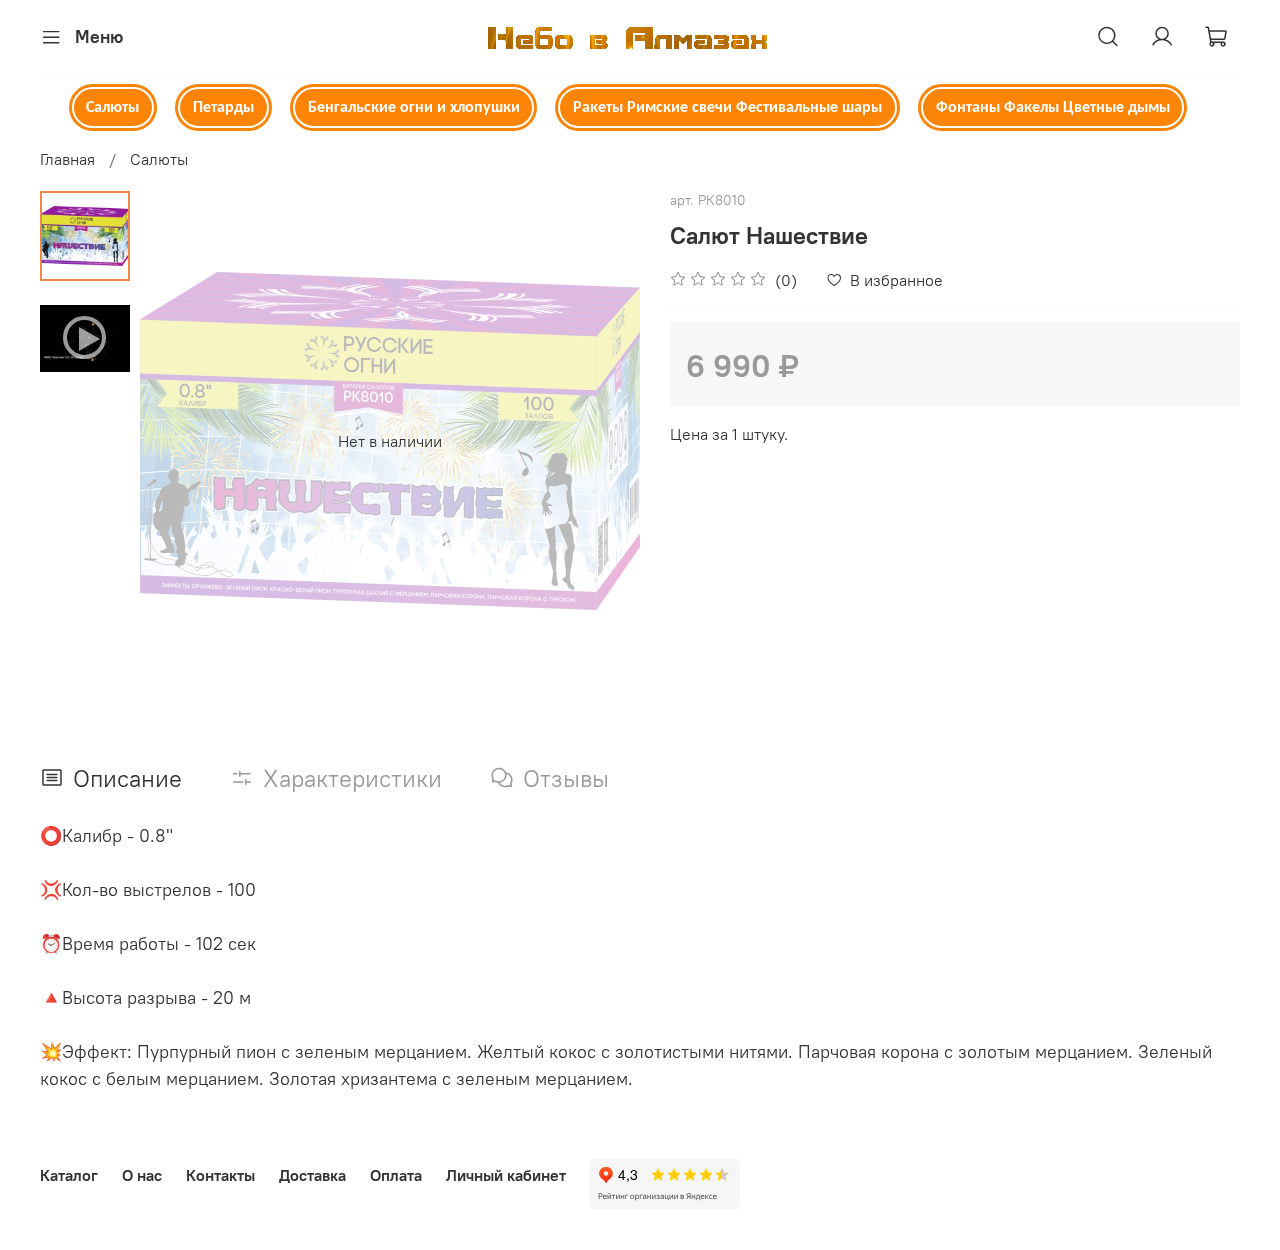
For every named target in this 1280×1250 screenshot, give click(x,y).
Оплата (396, 1175)
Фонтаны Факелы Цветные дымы (1053, 108)
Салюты (112, 108)
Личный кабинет (506, 1175)
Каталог (69, 1175)
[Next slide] (600, 441)
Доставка (312, 1175)
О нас (142, 1175)
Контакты (220, 1175)
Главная (67, 159)
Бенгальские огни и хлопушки (414, 108)
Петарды (223, 108)
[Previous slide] (180, 441)
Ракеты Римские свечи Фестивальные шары (727, 108)
